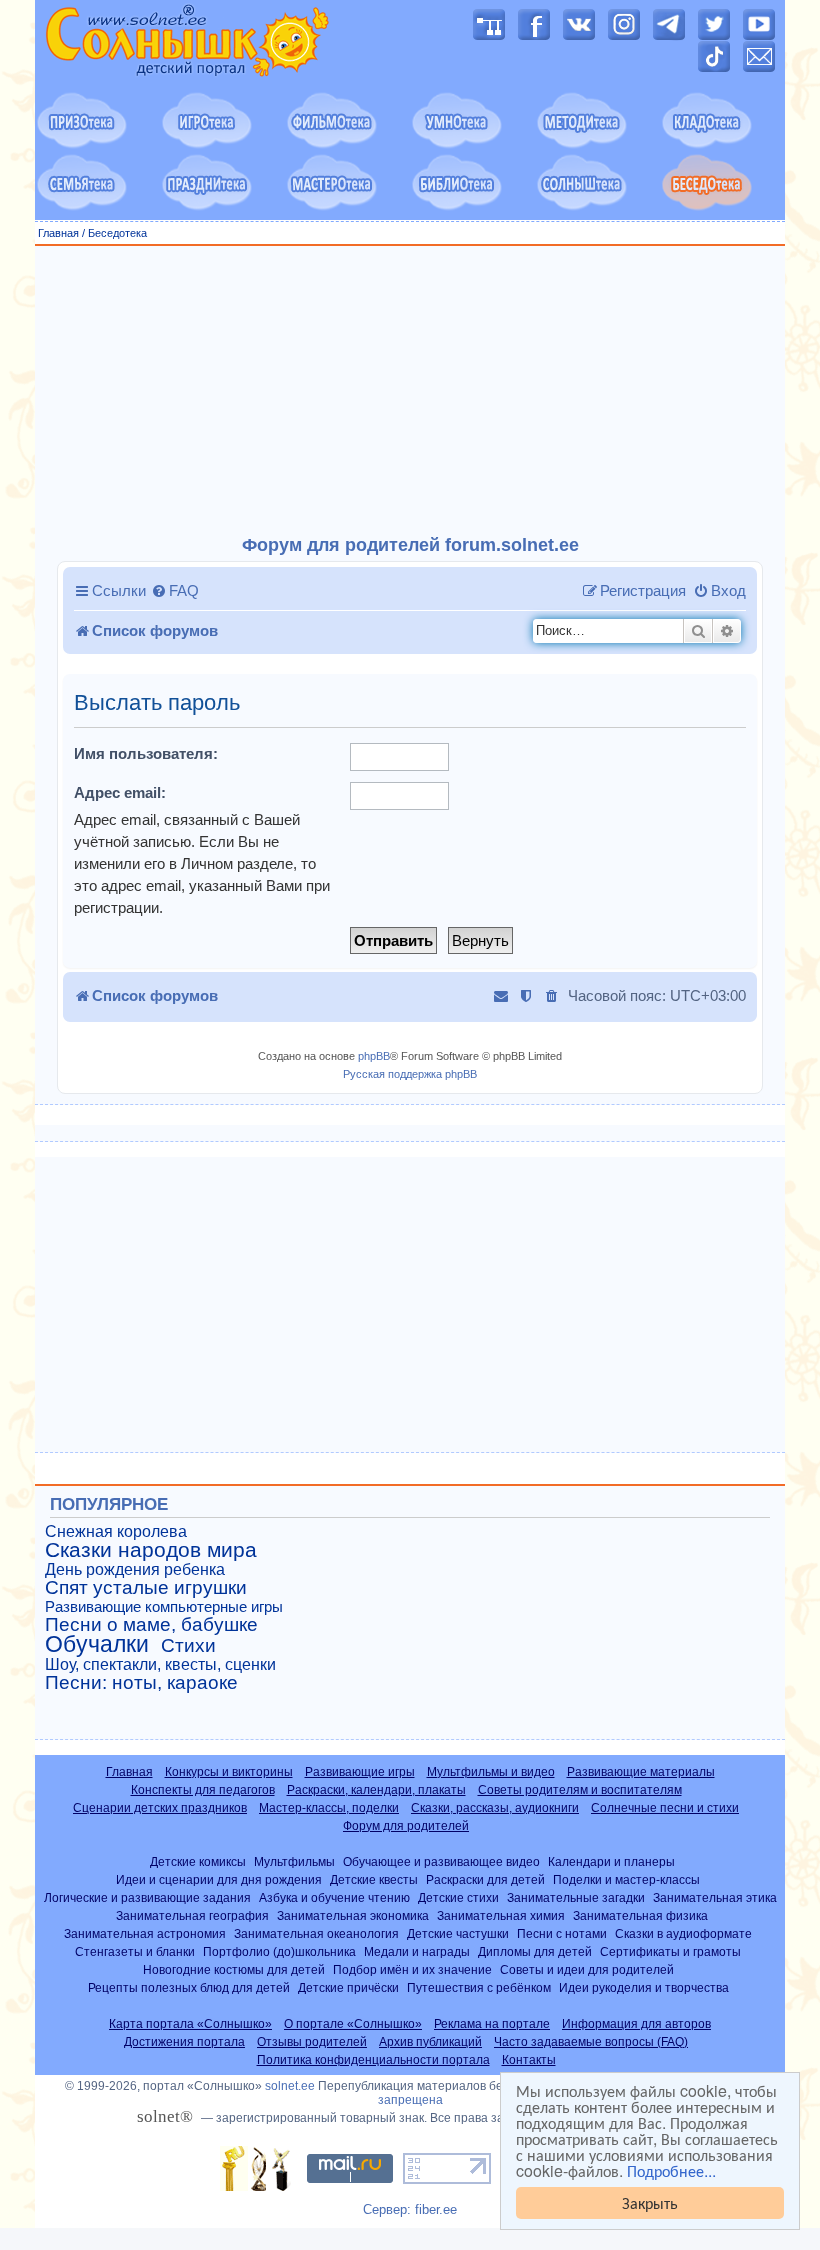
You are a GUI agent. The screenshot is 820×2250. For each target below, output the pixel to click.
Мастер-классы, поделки (329, 1808)
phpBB (374, 1056)
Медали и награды (417, 1951)
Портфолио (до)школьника (279, 1951)
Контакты (529, 2060)
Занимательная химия (501, 1915)
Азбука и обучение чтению (334, 1897)
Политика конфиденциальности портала (373, 2060)
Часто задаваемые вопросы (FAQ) (591, 2042)
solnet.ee (290, 2086)
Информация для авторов (636, 2024)
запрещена (410, 2100)
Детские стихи (458, 1897)
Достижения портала (184, 2042)
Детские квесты (374, 1879)
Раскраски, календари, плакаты (376, 1790)
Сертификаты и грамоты (670, 1951)
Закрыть (650, 2202)
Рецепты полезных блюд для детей (189, 1987)
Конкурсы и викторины (229, 1772)
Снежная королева (116, 1531)
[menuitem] (175, 591)
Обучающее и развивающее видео (441, 1861)
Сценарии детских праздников (160, 1808)
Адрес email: (120, 792)
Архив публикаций (430, 2042)
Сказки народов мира (151, 1550)
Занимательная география (192, 1915)
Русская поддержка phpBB (410, 1074)
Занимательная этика (715, 1897)
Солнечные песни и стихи (665, 1808)
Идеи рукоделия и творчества (644, 1987)
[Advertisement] (410, 391)
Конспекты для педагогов (203, 1790)
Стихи (188, 1646)
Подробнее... (671, 2171)
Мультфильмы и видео (491, 1772)
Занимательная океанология (316, 1933)
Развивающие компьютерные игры (164, 1607)
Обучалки (97, 1644)
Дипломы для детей (535, 1951)
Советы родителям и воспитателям (580, 1790)
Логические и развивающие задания (147, 1897)
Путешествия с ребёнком (479, 1987)
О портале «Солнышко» (353, 2024)
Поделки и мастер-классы (626, 1879)
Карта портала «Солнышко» (190, 2024)
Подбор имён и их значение (412, 1969)
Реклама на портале (492, 2024)
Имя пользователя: (146, 753)
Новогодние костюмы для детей (234, 1969)
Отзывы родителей (312, 2042)
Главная (58, 233)
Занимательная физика (640, 1915)
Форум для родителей (406, 1826)
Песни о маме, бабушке (151, 1625)
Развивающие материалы (641, 1772)
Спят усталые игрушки (146, 1588)
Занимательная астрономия (145, 1933)
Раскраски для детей (485, 1879)
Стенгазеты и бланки (135, 1951)
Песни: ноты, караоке (141, 1683)
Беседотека (117, 233)
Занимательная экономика (353, 1915)
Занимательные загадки (576, 1897)
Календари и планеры (611, 1861)
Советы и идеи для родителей (587, 1969)
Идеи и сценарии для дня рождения (219, 1879)
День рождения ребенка (135, 1569)
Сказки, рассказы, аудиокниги (495, 1808)
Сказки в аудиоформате (683, 1933)
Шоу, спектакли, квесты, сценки (160, 1664)
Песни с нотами (562, 1933)
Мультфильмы (294, 1861)
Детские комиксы (198, 1861)
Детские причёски (348, 1987)
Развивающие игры (360, 1772)
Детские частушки (458, 1933)
